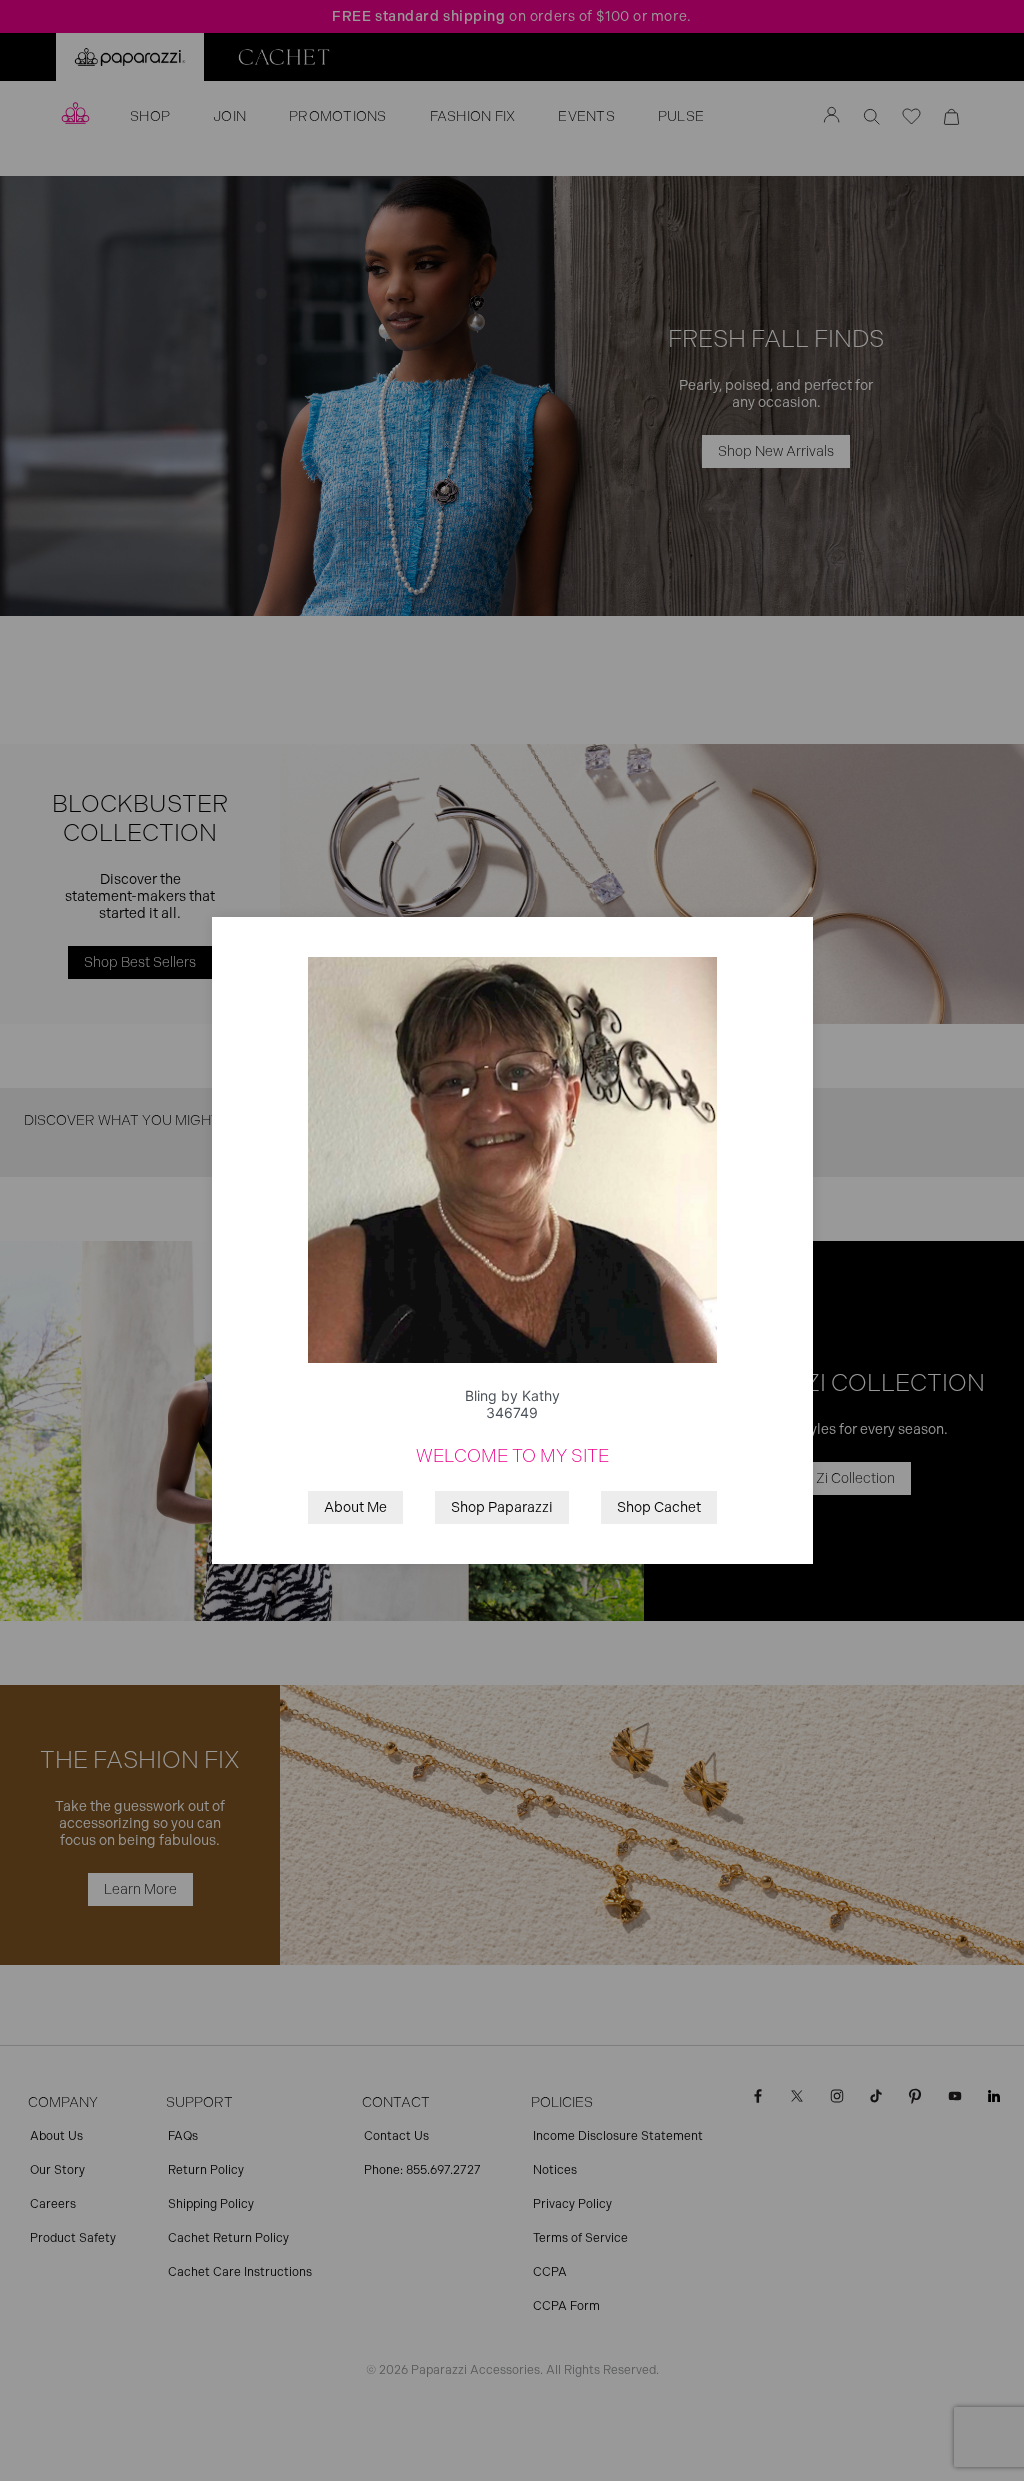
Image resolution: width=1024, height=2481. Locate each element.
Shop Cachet (659, 1507)
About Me (355, 1507)
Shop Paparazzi (502, 1507)
